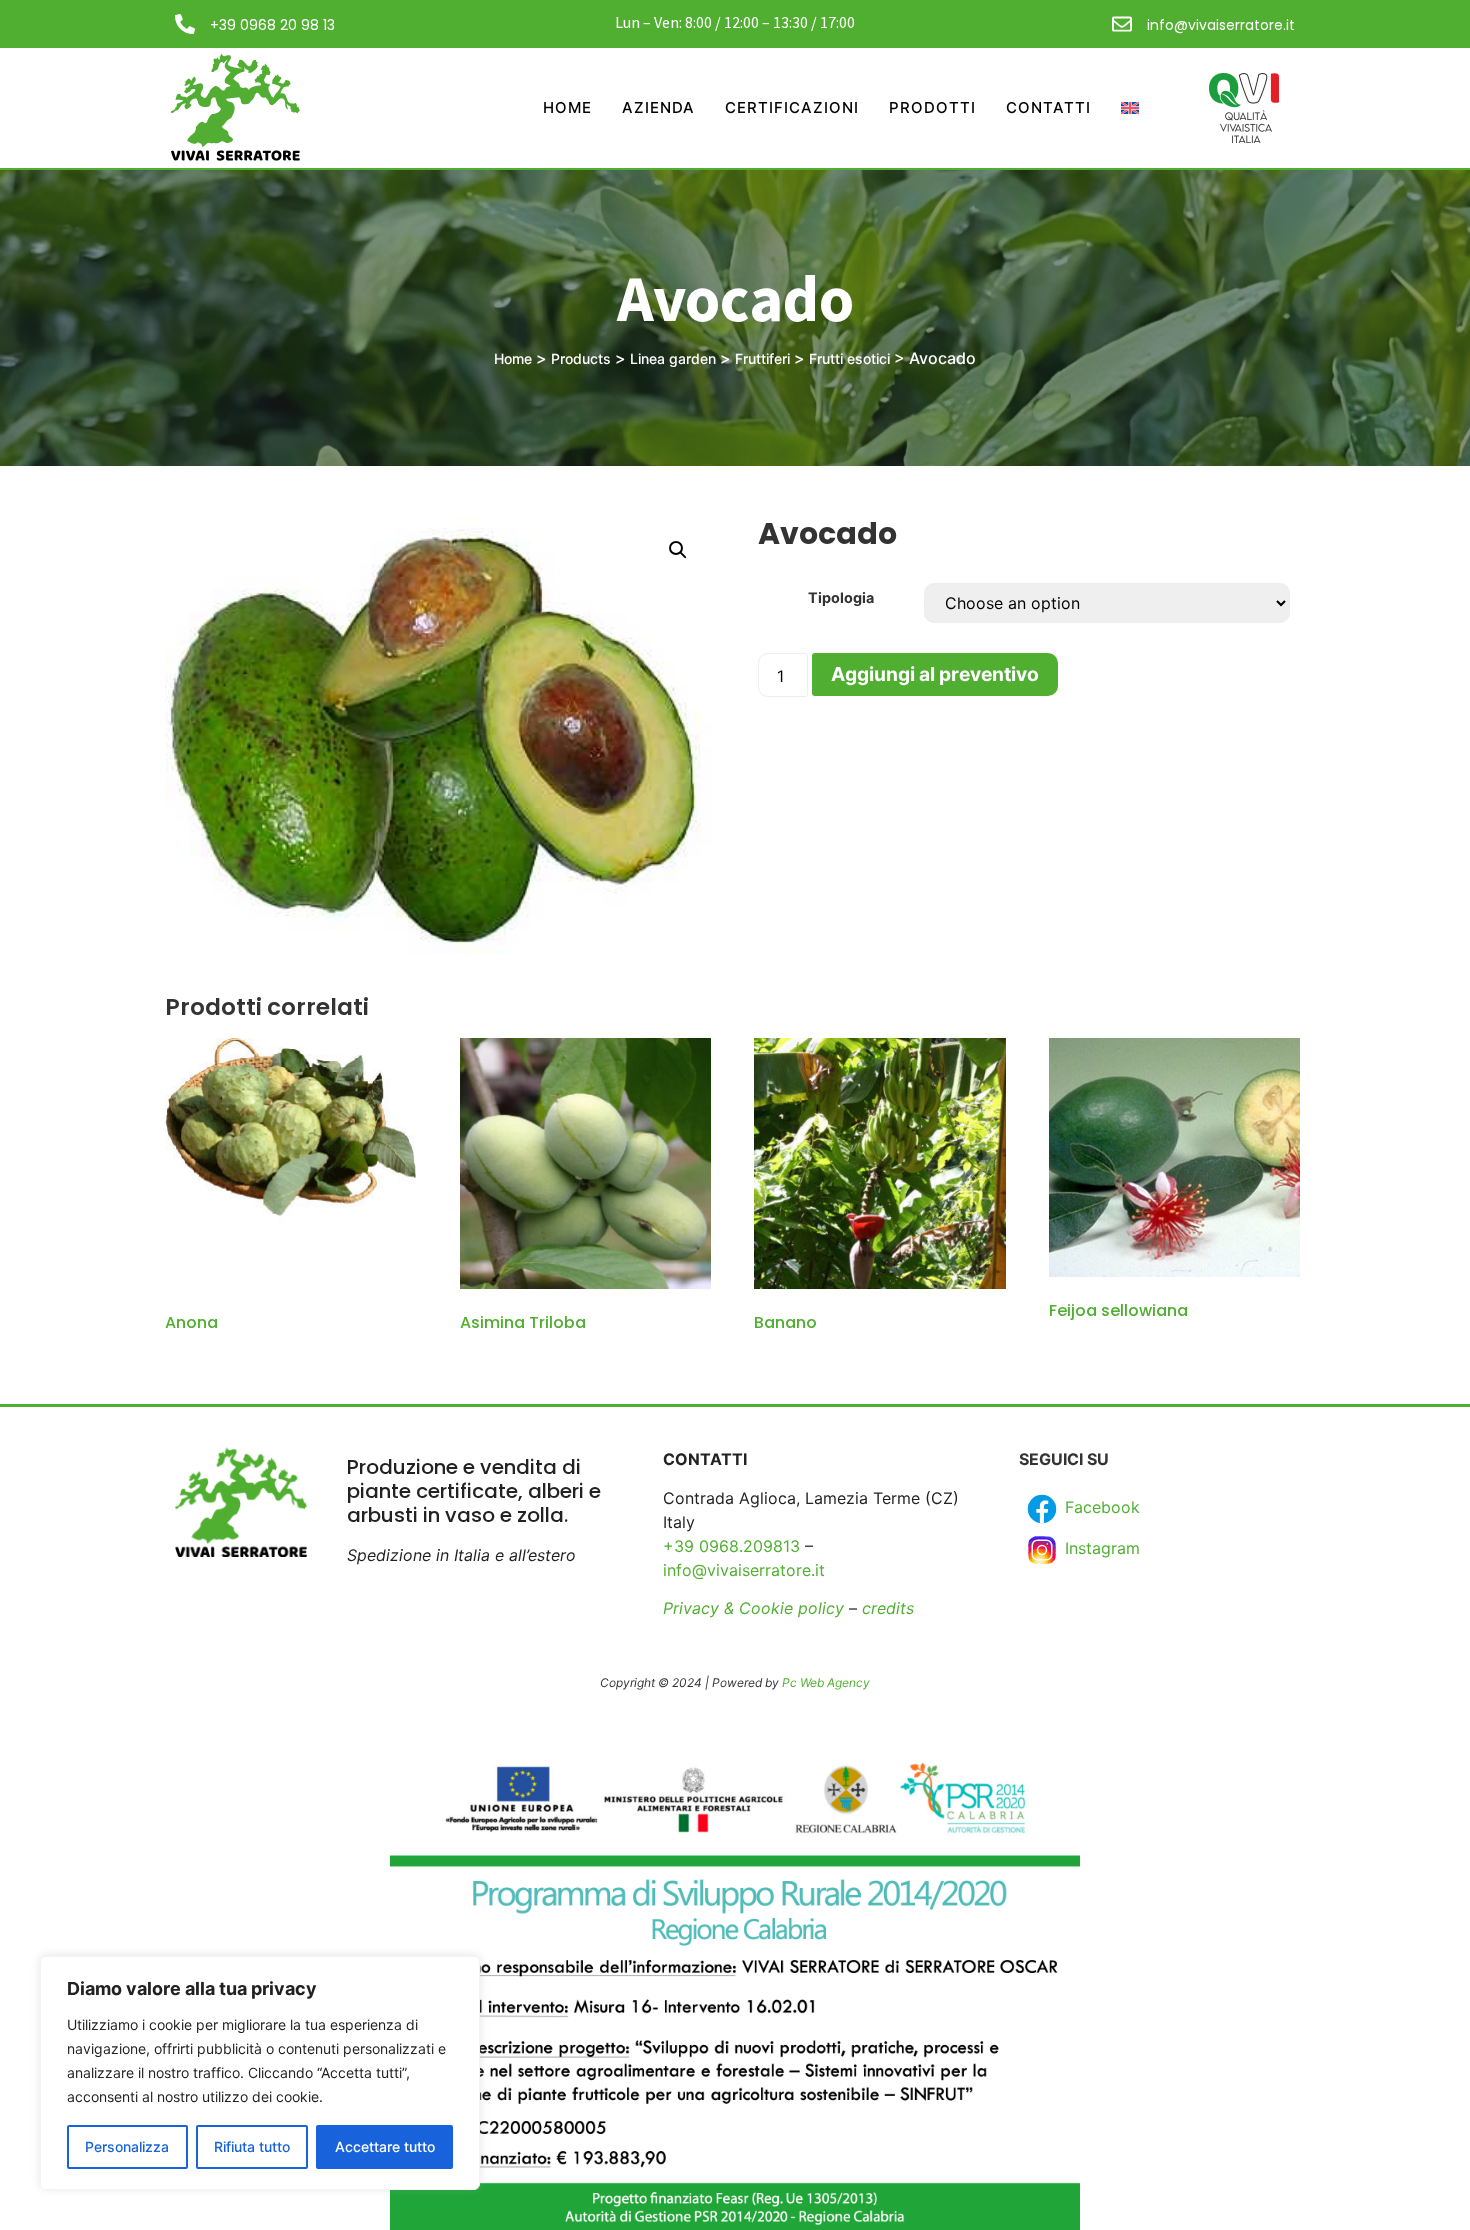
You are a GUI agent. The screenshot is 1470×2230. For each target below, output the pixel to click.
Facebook (1100, 1507)
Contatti (1048, 107)
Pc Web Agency (826, 1682)
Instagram (1100, 1548)
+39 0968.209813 (731, 1546)
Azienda (658, 107)
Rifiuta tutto (252, 2146)
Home (567, 107)
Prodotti (932, 107)
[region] (260, 2073)
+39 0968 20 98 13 (272, 25)
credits (888, 1608)
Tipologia (841, 598)
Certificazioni (792, 107)
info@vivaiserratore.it (1221, 25)
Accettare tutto (385, 2146)
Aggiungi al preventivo (935, 674)
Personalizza (127, 2146)
